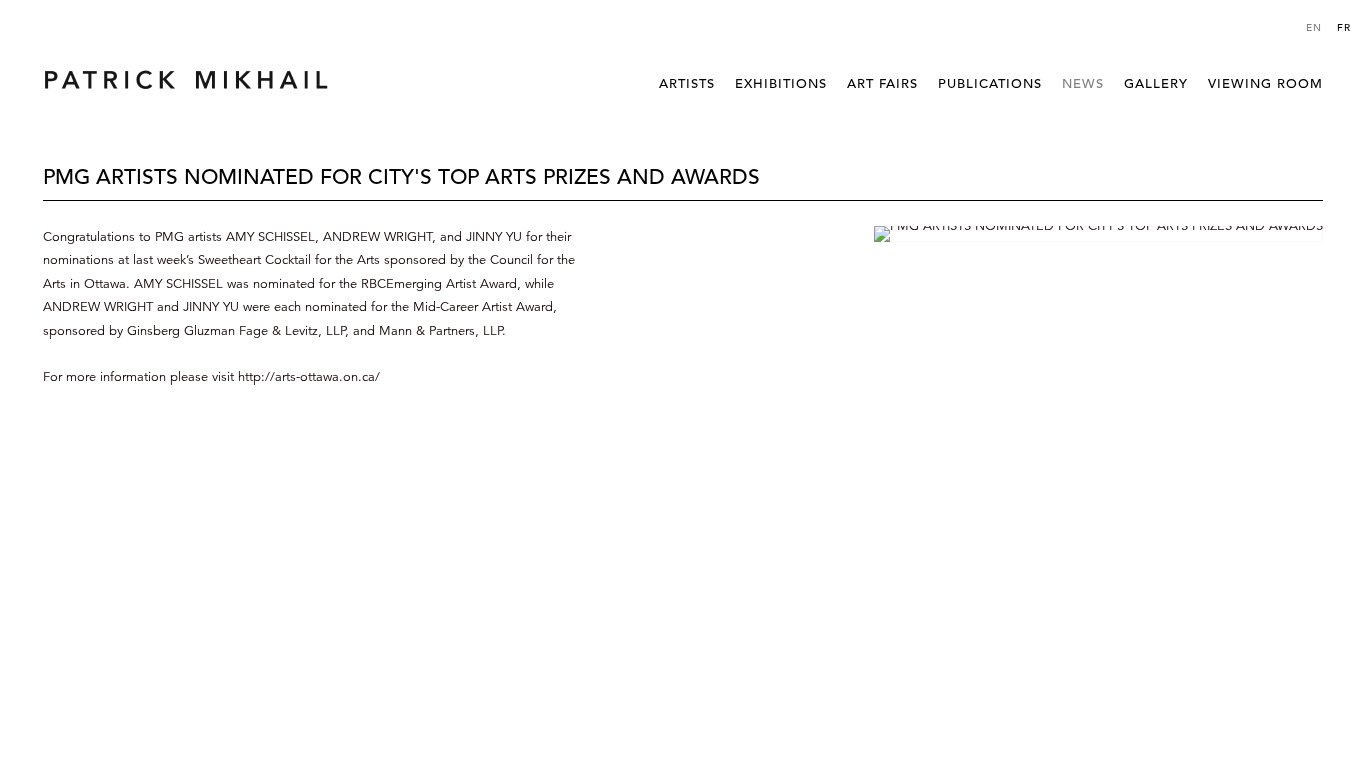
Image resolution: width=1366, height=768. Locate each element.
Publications (990, 83)
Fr (1344, 27)
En (1314, 27)
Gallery (1156, 83)
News (1083, 83)
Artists (687, 83)
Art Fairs (882, 83)
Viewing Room (1265, 83)
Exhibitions (781, 83)
